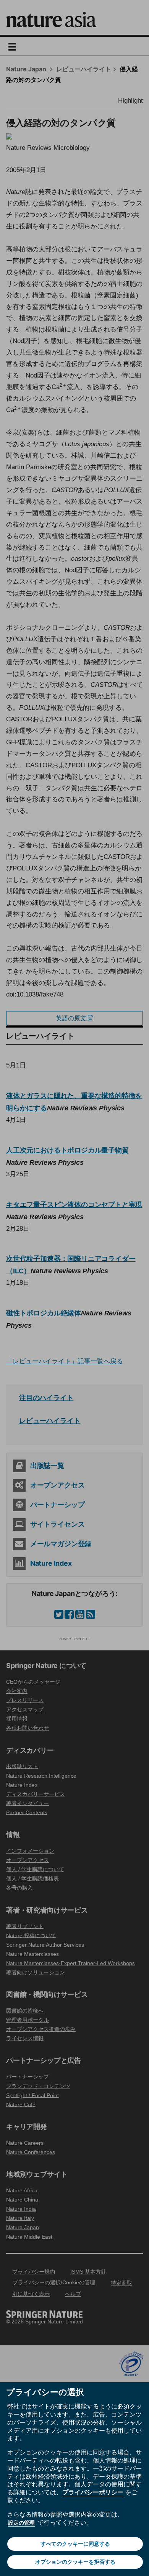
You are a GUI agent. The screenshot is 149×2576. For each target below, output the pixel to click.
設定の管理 (21, 2523)
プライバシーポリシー (93, 2492)
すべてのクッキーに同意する (75, 2544)
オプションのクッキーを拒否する (75, 2562)
